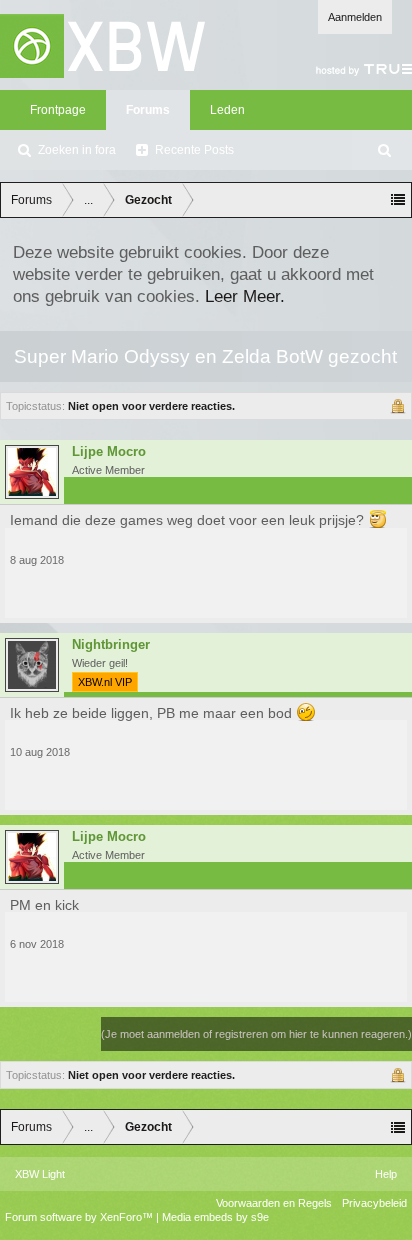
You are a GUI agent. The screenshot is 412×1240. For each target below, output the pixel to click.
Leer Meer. (245, 296)
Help (386, 1174)
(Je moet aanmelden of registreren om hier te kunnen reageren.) (256, 1034)
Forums (148, 110)
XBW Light (40, 1174)
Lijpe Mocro (109, 452)
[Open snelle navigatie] (398, 200)
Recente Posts (194, 150)
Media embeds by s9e (215, 1217)
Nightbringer (111, 645)
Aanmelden (355, 17)
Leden (227, 110)
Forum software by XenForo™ (80, 1217)
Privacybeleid (374, 1203)
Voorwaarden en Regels (274, 1203)
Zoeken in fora (77, 150)
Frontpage (58, 110)
